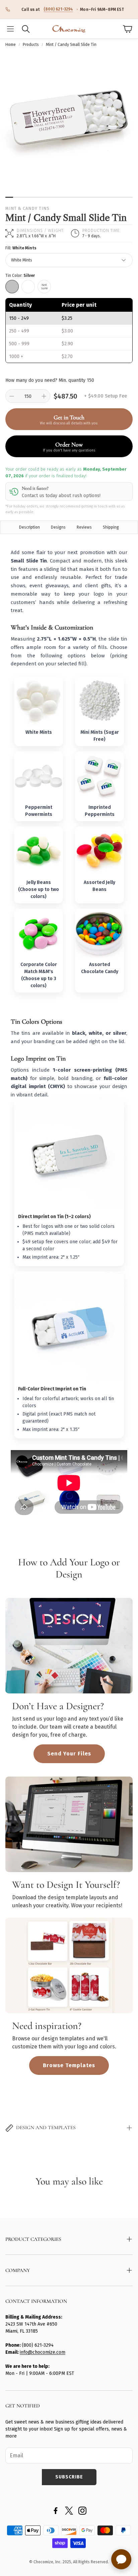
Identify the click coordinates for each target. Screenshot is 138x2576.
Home (11, 45)
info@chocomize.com (43, 2352)
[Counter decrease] (12, 396)
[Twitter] (69, 2511)
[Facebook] (56, 2511)
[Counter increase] (44, 396)
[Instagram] (82, 2511)
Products (31, 45)
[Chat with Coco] (121, 2559)
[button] (10, 29)
